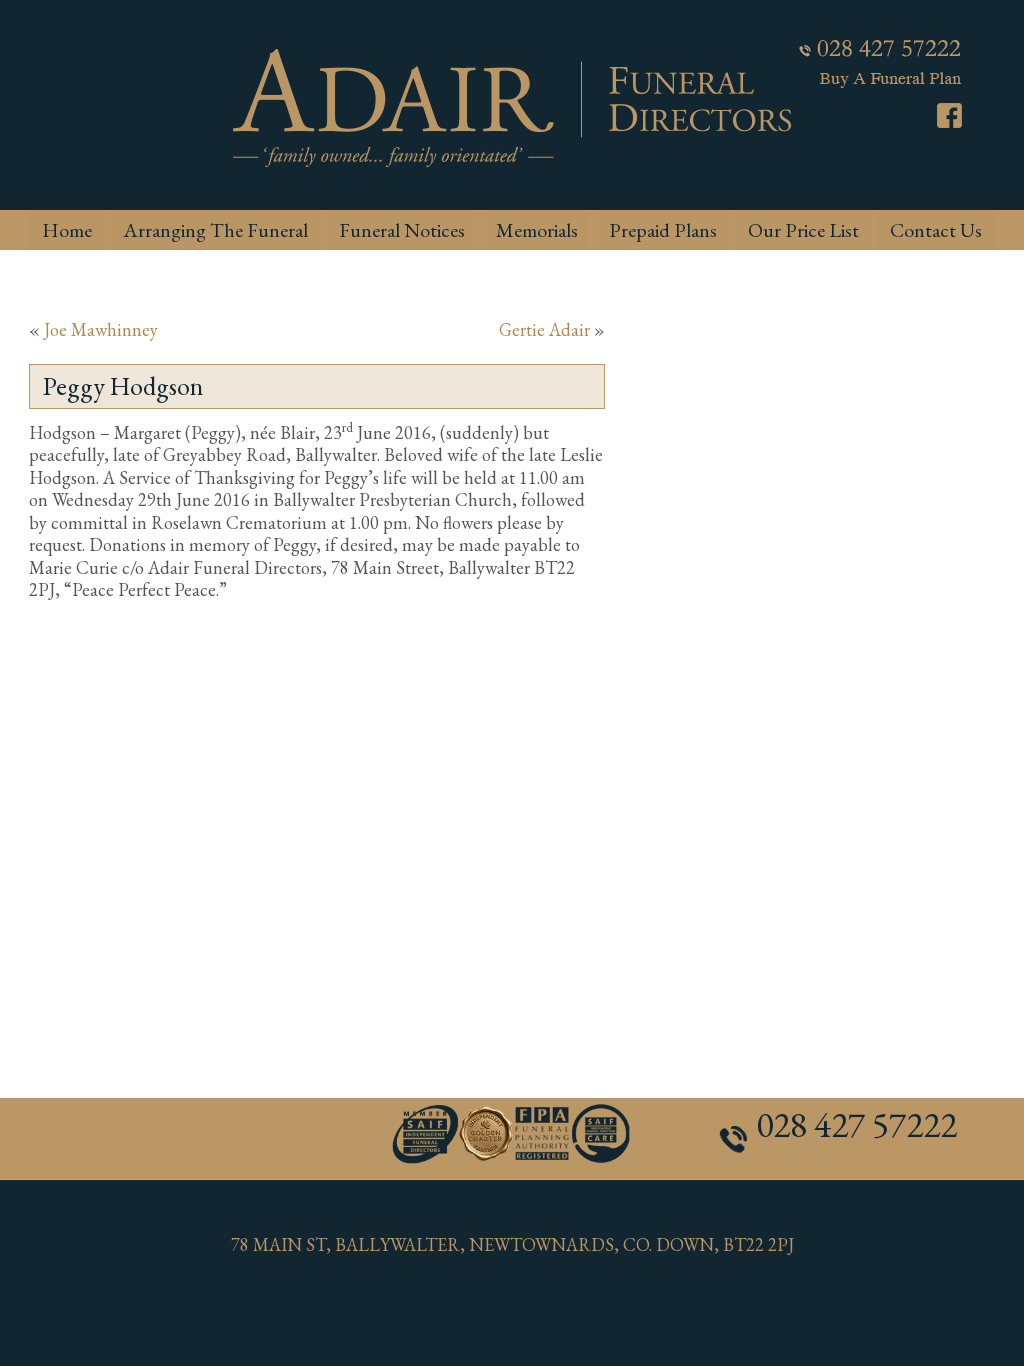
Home (67, 230)
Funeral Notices (402, 230)
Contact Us (936, 230)
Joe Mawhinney (101, 329)
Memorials (537, 230)
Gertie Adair (544, 329)
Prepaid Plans (663, 230)
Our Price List (803, 230)
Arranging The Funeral (215, 230)
